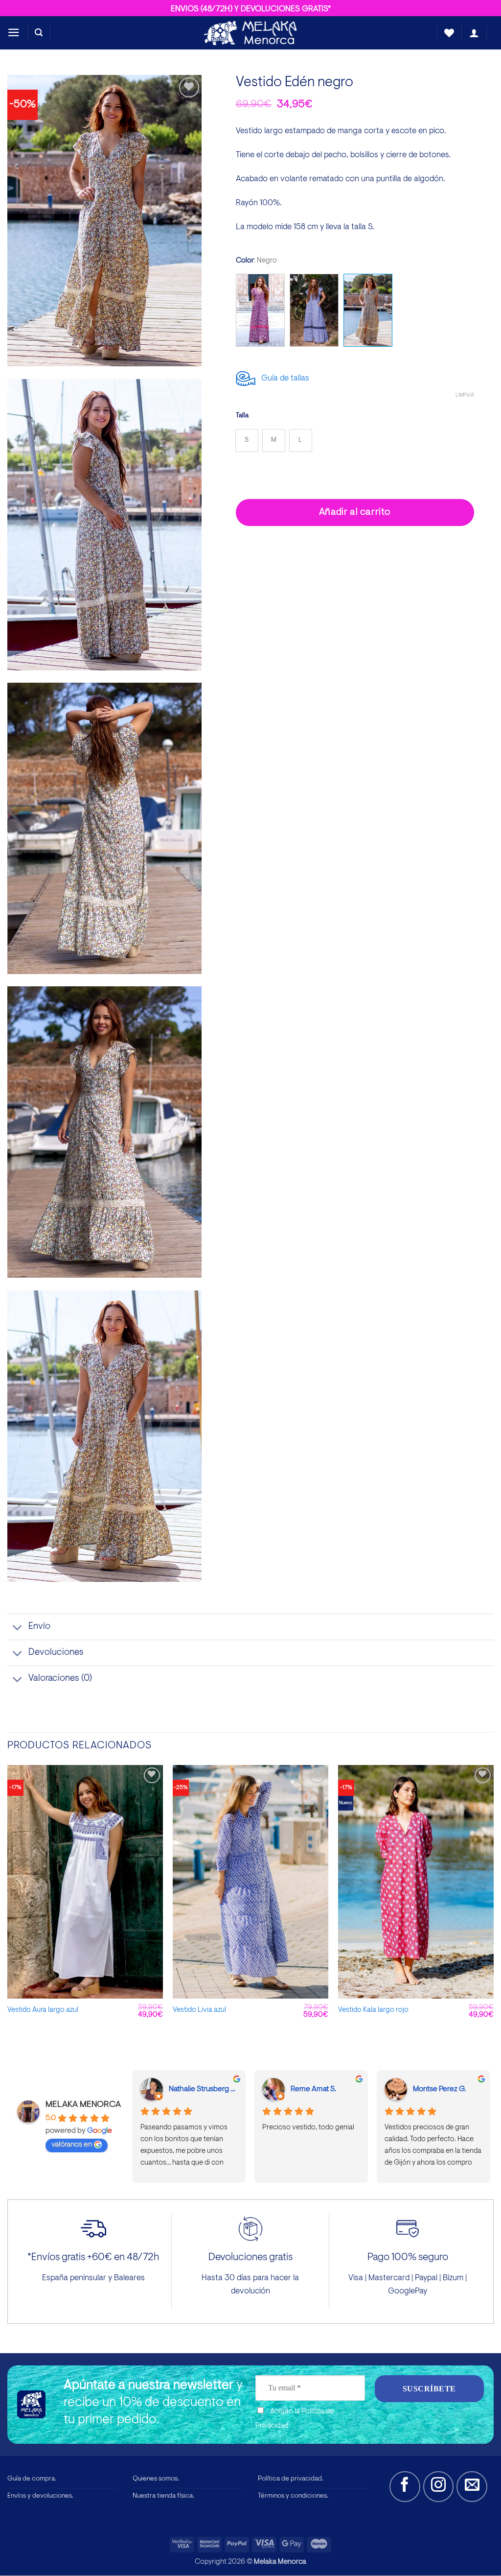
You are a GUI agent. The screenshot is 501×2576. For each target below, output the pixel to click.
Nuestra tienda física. (163, 2496)
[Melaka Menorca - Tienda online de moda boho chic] (250, 33)
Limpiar (465, 395)
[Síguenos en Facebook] (405, 2487)
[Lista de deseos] (449, 33)
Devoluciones (56, 1653)
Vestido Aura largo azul (43, 2010)
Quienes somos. (156, 2479)
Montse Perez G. (439, 2089)
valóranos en (72, 2145)
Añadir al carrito (355, 512)
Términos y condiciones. (293, 2496)
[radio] (247, 441)
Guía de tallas (283, 378)
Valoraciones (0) (60, 1679)
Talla (242, 416)
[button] (14, 33)
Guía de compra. (32, 2479)
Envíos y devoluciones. (40, 2496)
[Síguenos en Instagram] (439, 2487)
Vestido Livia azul (199, 2010)
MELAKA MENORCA (83, 2105)
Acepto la (295, 2419)
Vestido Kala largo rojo (373, 2010)
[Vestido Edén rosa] (260, 310)
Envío (39, 1627)
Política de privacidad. (291, 2479)
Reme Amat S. (313, 2089)
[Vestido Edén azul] (314, 310)
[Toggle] (18, 1628)
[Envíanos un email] (472, 2487)
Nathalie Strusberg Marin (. (204, 2089)
